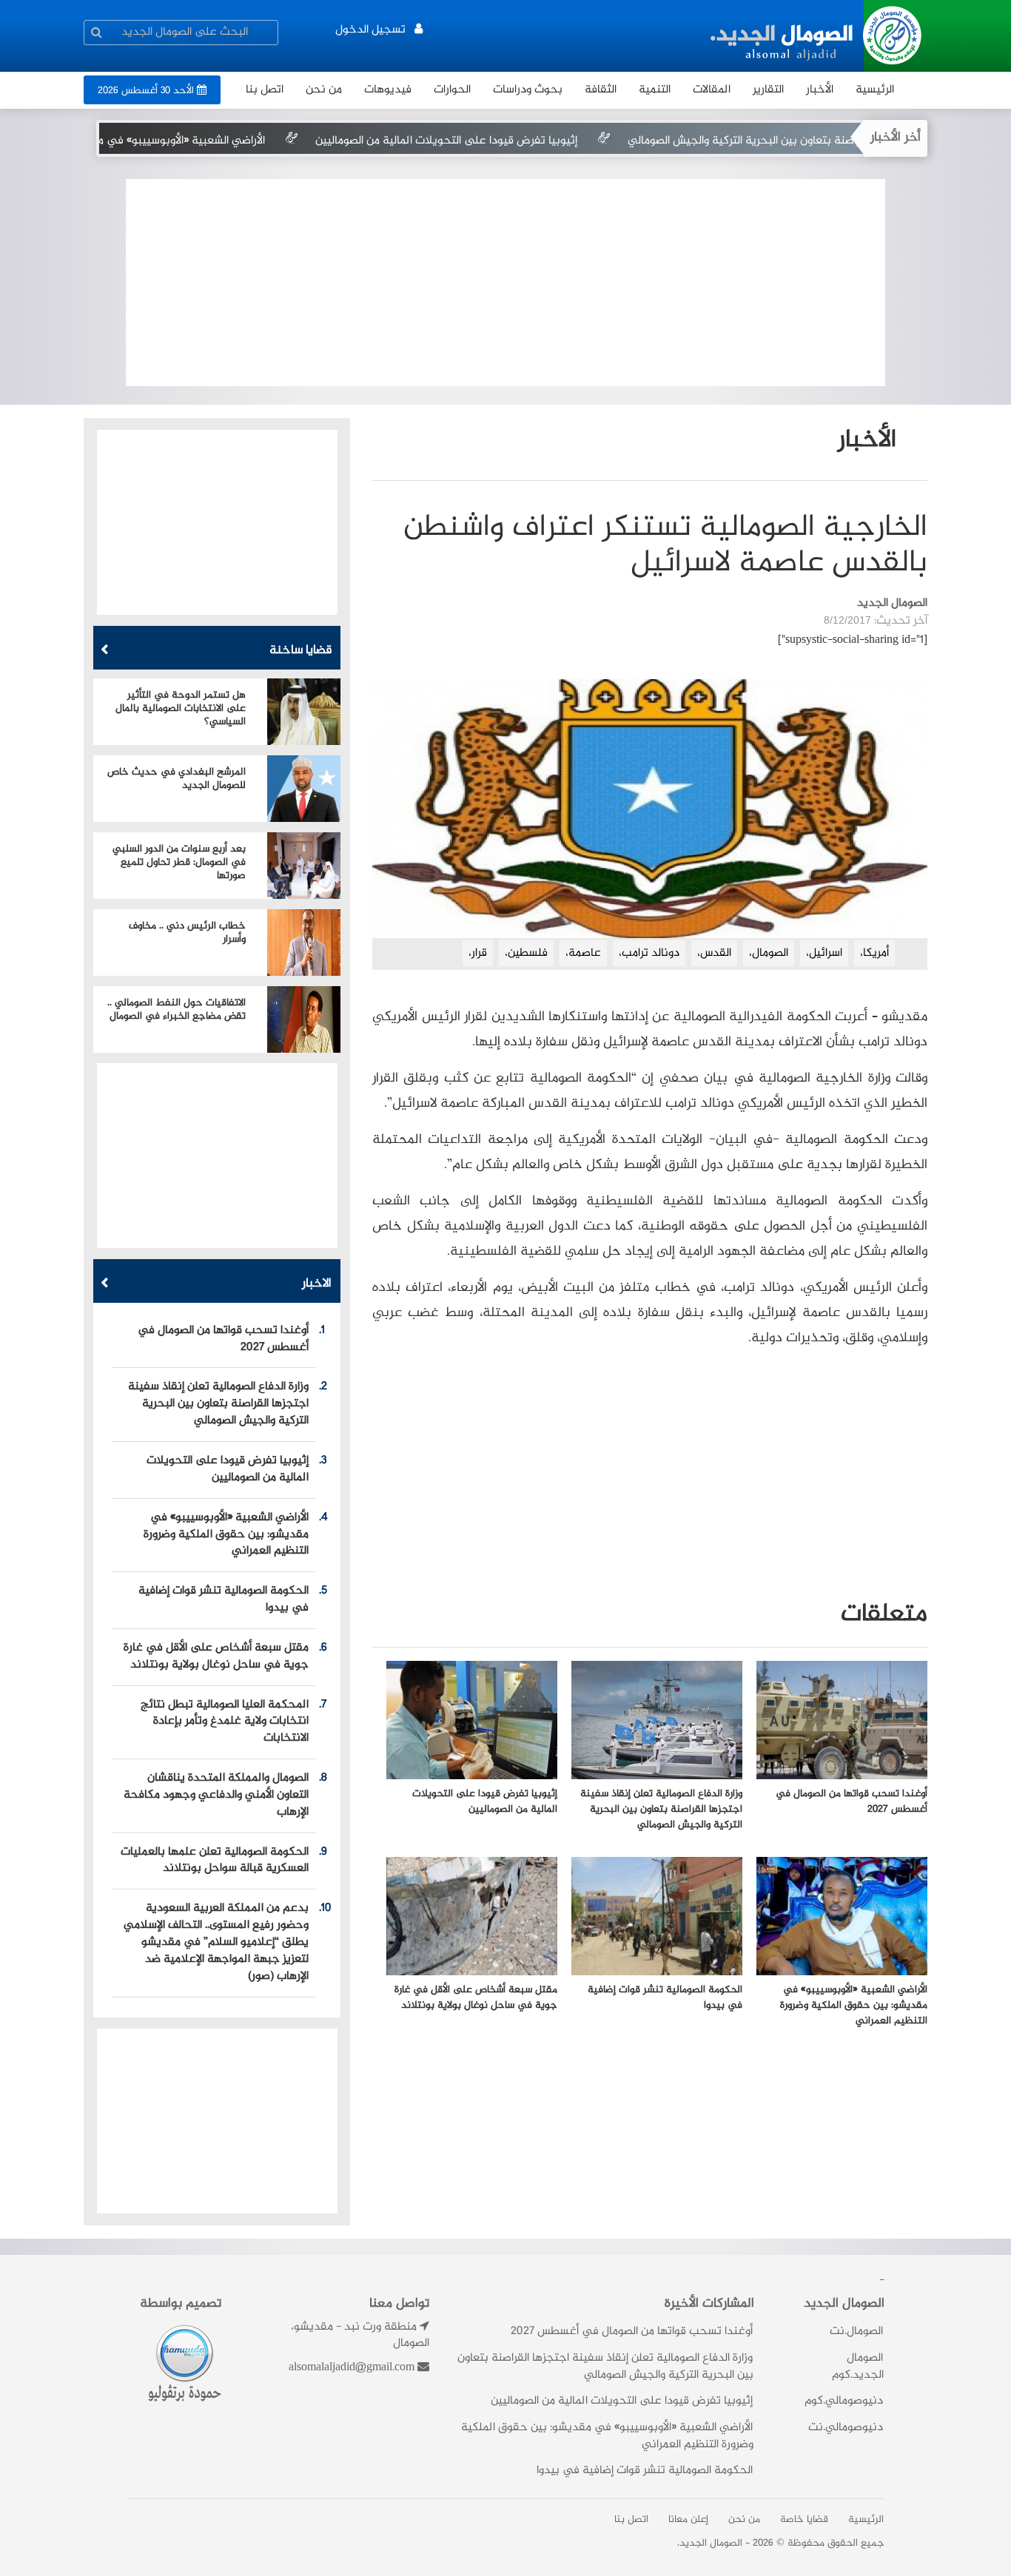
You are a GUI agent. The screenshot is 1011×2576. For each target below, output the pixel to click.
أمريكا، (874, 953)
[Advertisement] (505, 283)
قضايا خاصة (804, 2520)
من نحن (324, 90)
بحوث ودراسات (528, 90)
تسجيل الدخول (370, 30)
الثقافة (601, 90)
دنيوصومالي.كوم (844, 2402)
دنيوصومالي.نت (846, 2428)
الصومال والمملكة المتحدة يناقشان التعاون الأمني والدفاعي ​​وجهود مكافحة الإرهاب (216, 1795)
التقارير (768, 90)
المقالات (712, 90)
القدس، (714, 953)
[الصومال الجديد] (818, 36)
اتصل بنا (631, 2520)
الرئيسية (875, 90)
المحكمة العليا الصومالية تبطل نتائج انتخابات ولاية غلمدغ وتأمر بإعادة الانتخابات (225, 1722)
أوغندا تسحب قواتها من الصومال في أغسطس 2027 (223, 1339)
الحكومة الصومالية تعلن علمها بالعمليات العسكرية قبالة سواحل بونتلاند (215, 1861)
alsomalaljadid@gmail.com (352, 2368)
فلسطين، (526, 953)
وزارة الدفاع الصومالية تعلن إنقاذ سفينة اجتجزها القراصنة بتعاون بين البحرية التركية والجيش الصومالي (218, 1404)
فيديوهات (388, 90)
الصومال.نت (856, 2331)
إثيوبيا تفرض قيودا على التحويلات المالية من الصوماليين (525, 141)
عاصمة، (583, 953)
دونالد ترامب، (649, 953)
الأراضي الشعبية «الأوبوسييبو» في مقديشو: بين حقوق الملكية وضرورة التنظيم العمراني (226, 1535)
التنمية (655, 90)
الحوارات (452, 90)
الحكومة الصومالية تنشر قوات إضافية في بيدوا (224, 1599)
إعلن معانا (688, 2520)
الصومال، (769, 953)
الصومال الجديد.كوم (858, 2367)
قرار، (478, 953)
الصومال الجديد (711, 2543)
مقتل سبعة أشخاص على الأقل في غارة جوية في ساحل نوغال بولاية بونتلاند (216, 1656)
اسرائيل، (824, 953)
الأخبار (820, 90)
